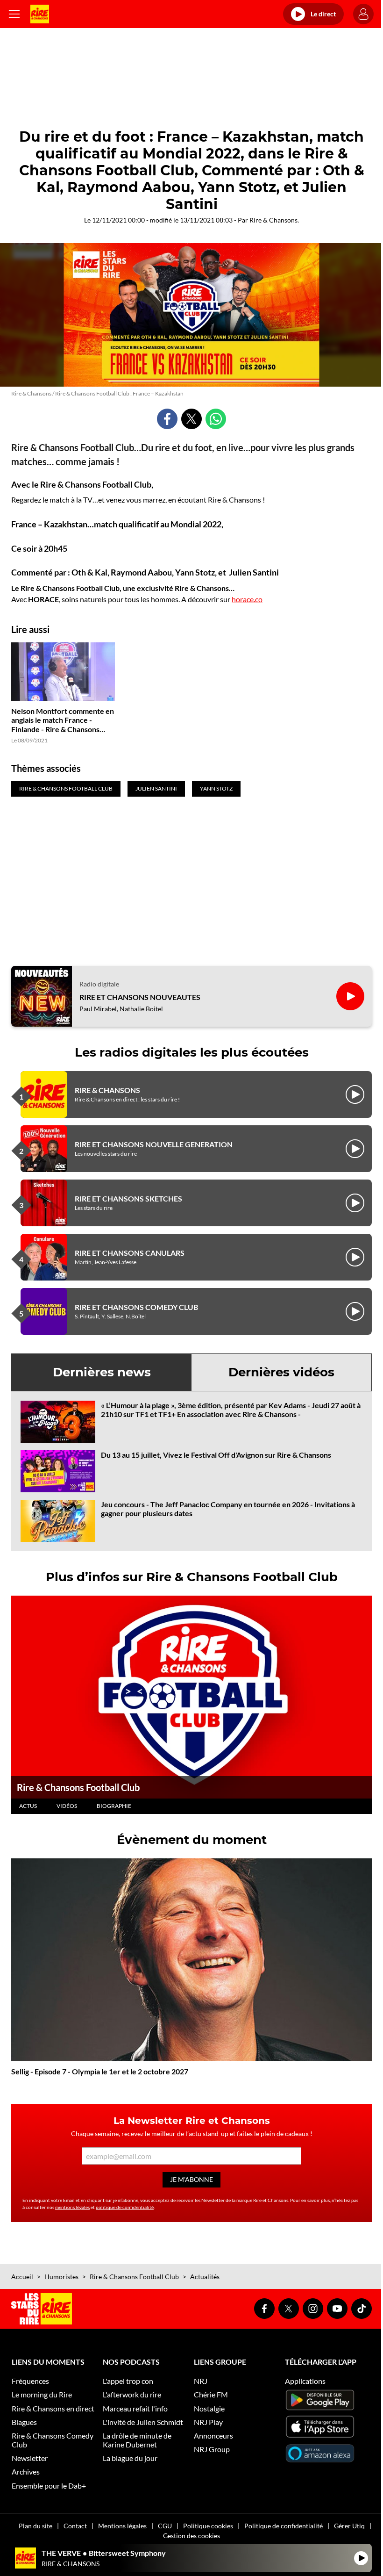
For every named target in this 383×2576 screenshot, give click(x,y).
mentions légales (72, 2207)
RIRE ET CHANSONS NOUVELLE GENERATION (154, 1144)
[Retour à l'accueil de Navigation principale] (40, 14)
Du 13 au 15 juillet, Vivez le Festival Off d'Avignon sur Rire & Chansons (216, 1455)
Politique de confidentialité (284, 2526)
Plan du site (35, 2526)
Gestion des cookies (191, 2536)
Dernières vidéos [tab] (281, 1372)
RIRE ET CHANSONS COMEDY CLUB (136, 1307)
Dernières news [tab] (102, 1372)
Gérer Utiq (349, 2526)
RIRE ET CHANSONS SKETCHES (128, 1198)
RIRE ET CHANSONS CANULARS (130, 1253)
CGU (165, 2526)
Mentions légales (122, 2526)
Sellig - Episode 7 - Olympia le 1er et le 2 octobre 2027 (100, 2071)
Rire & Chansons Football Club (78, 1787)
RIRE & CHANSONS (107, 1090)
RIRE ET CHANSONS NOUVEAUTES (140, 997)
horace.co (247, 599)
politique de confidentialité (125, 2207)
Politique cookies (208, 2526)
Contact (75, 2526)
